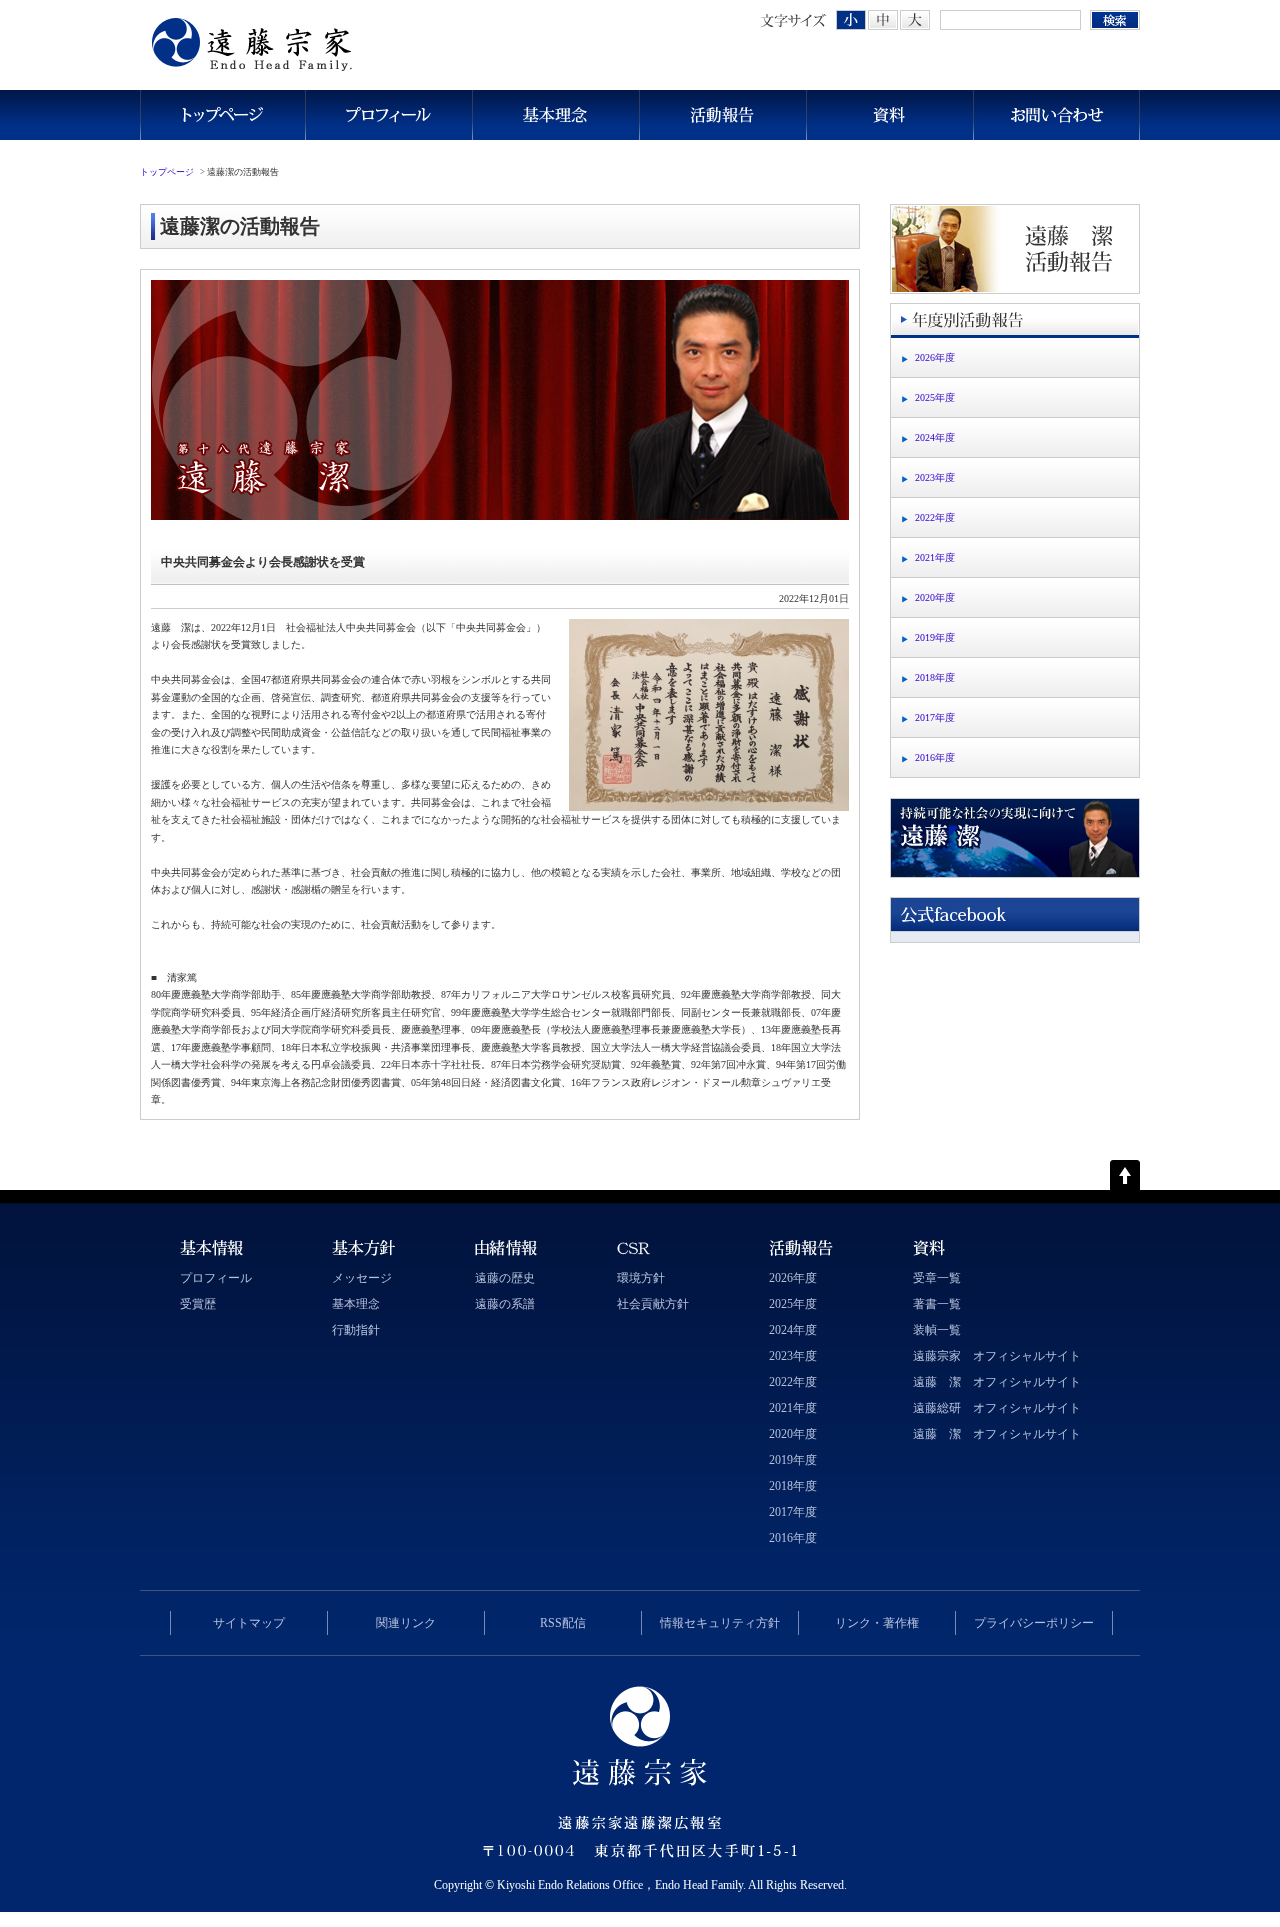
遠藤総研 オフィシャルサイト (997, 1408)
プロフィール (388, 115)
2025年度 (935, 397)
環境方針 (641, 1278)
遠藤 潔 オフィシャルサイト (997, 1382)
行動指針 (356, 1330)
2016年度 (935, 757)
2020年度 (935, 597)
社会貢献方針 (653, 1304)
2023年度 (935, 477)
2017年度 (935, 717)
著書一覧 (937, 1304)
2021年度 (935, 557)
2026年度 (935, 357)
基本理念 (555, 115)
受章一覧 (937, 1278)
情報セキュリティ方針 (720, 1623)
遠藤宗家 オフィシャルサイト (997, 1356)
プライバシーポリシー (1034, 1623)
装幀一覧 (937, 1330)
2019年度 (935, 637)
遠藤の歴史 (505, 1278)
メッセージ (362, 1278)
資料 (889, 115)
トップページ (222, 115)
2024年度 (935, 437)
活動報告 (722, 115)
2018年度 (935, 677)
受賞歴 (198, 1304)
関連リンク (406, 1623)
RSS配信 (563, 1623)
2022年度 (935, 517)
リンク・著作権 (877, 1623)
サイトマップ (249, 1623)
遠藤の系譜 (505, 1304)
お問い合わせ (1056, 115)
